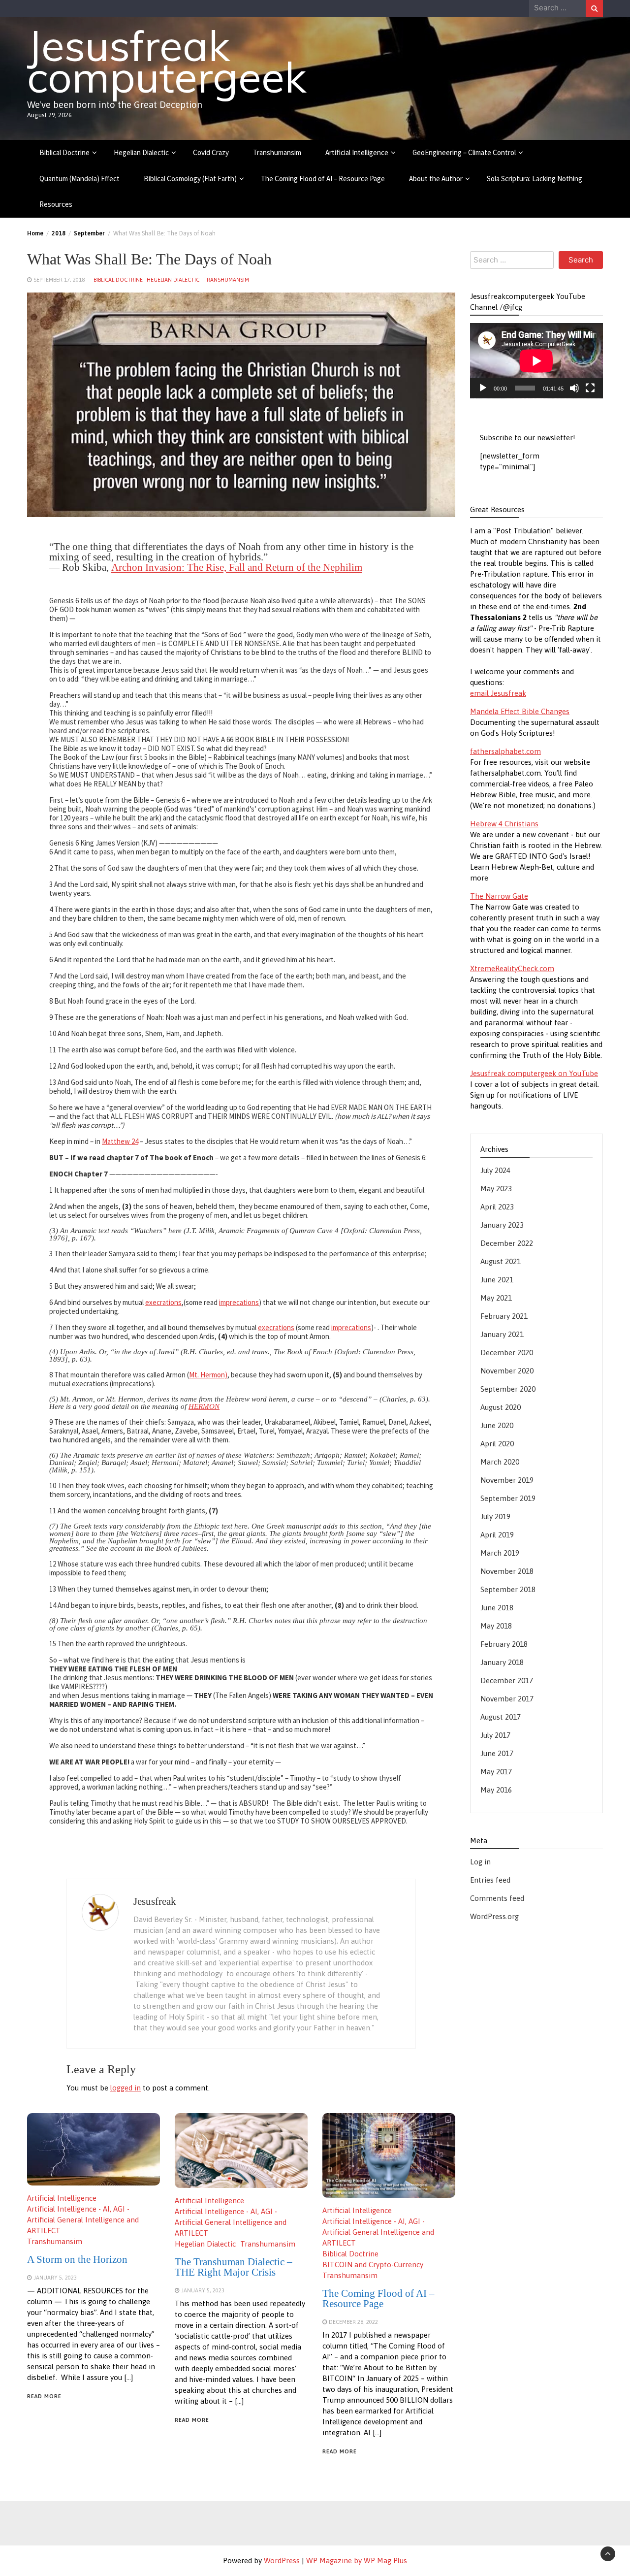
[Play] (483, 389)
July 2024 (495, 1171)
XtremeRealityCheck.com (512, 969)
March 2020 (500, 1462)
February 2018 (504, 1645)
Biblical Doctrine (64, 152)
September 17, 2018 (59, 279)
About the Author (436, 179)
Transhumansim (277, 152)
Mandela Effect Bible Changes (520, 712)
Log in (480, 1862)
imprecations (239, 1302)
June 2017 (497, 1754)
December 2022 (507, 1244)
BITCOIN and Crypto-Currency (373, 2265)
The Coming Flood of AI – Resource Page (323, 179)
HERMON (204, 1406)
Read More (44, 2396)
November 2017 (507, 1699)
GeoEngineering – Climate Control (464, 152)
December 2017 (507, 1681)
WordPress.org (494, 1917)
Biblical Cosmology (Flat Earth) (190, 179)
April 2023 (497, 1207)
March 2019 (500, 1553)
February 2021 (504, 1317)
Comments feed (497, 1899)
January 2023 (502, 1225)
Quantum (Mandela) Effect (79, 179)
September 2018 (508, 1590)
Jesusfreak (155, 1901)
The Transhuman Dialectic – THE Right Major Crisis (234, 2267)
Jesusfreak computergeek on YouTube (534, 1074)
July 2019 (495, 1517)
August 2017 (501, 1717)
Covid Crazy (211, 152)
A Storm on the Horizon (77, 2259)
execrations (163, 1302)
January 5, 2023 (55, 2277)
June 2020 (497, 1426)
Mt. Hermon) (208, 1375)
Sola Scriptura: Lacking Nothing (535, 179)
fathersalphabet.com (505, 752)
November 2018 (507, 1572)
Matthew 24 (120, 1141)
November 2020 (507, 1371)
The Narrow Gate (499, 897)
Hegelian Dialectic (141, 152)
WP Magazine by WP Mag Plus (357, 2560)
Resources (56, 204)
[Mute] (574, 389)
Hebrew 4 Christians (504, 824)
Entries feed (490, 1880)
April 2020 (497, 1444)
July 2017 (495, 1736)
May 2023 (496, 1189)
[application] (536, 361)
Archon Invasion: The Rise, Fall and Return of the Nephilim (237, 567)
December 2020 (507, 1353)
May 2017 (496, 1772)
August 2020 (501, 1408)
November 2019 (507, 1481)
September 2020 (508, 1389)
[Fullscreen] (590, 389)
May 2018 (496, 1626)
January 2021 (502, 1335)
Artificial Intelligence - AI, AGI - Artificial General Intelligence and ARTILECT (83, 2220)
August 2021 (501, 1262)
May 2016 (496, 1790)
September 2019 (508, 1499)
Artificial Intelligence (357, 152)
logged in (126, 2088)
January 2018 (502, 1663)
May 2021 (496, 1298)
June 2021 (497, 1280)
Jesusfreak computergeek (167, 61)
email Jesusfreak (498, 694)
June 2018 (497, 1608)
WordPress (282, 2560)
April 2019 (497, 1535)
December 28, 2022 (353, 2322)
